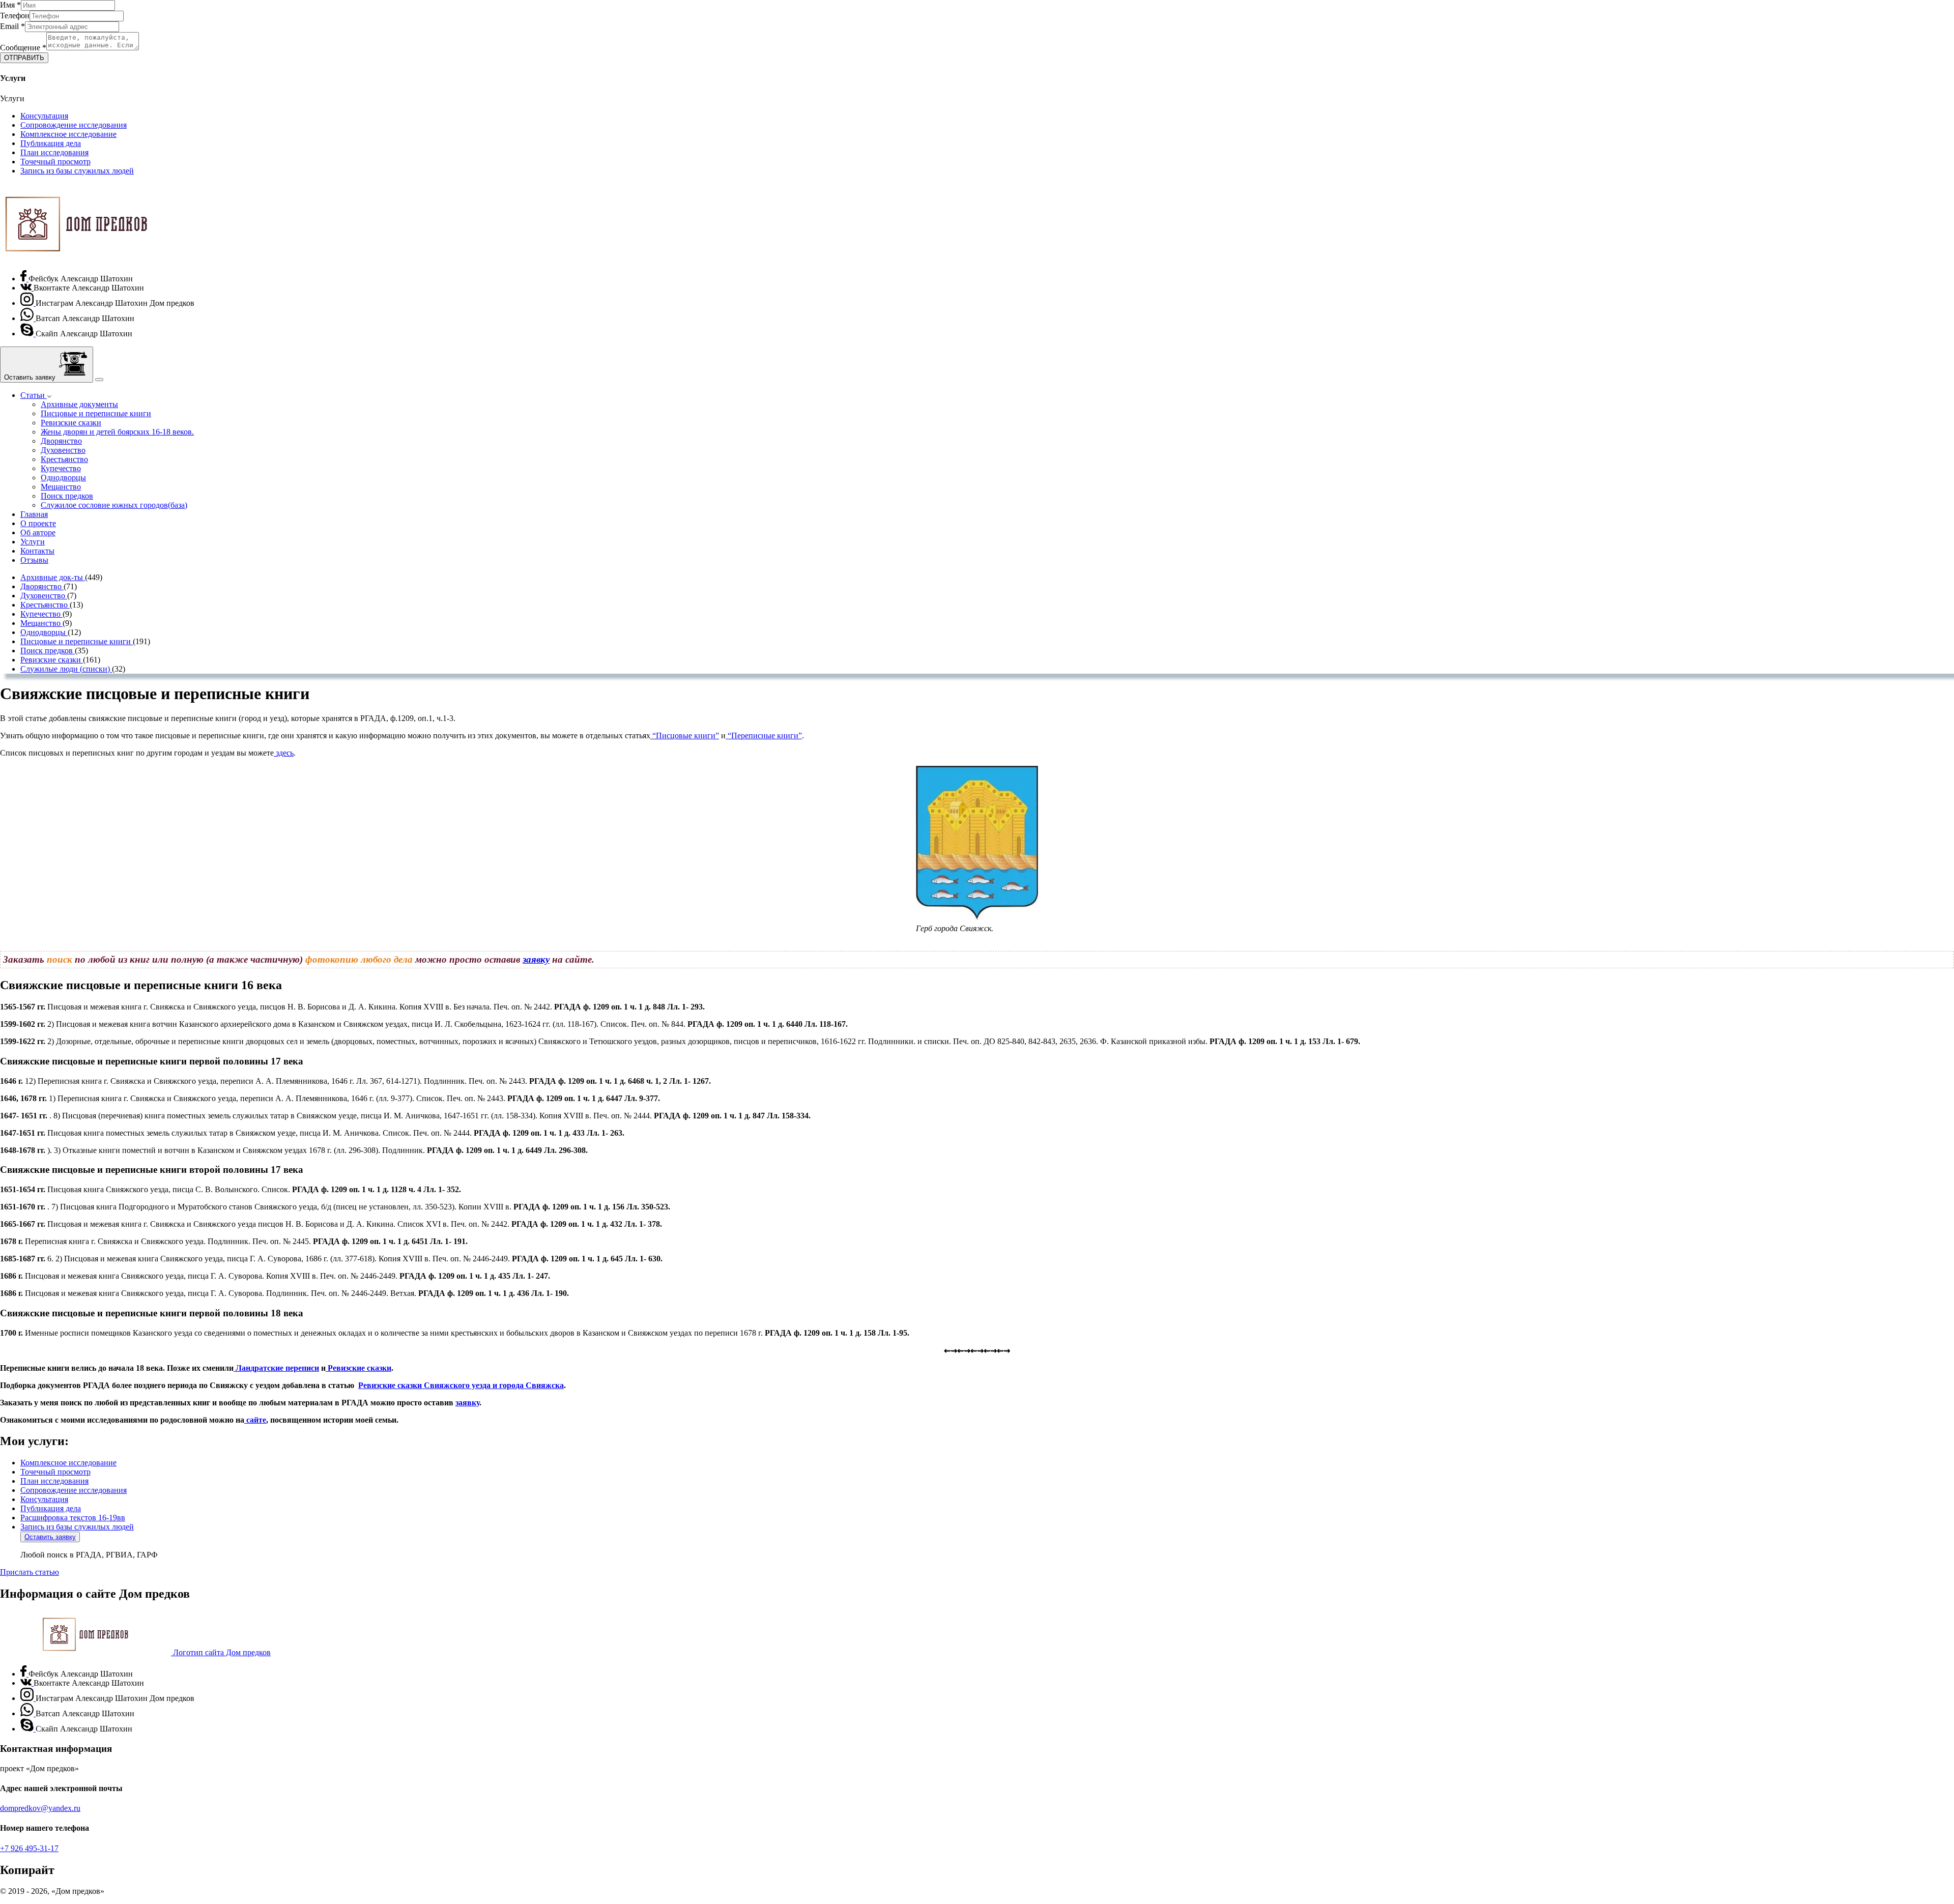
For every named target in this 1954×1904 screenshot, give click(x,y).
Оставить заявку (50, 1537)
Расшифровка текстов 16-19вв (73, 1518)
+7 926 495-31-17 (29, 1848)
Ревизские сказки (71, 423)
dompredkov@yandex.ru (40, 1808)
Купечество (61, 468)
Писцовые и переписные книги (96, 413)
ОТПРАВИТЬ (24, 58)
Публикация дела (51, 143)
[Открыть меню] (99, 380)
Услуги (33, 542)
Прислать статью (30, 1572)
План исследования (54, 152)
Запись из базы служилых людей (77, 171)
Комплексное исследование (68, 134)
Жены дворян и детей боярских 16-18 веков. (117, 432)
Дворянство (61, 441)
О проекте (38, 523)
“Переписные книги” (764, 735)
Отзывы (34, 560)
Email (12, 26)
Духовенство (63, 450)
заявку (536, 959)
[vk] (27, 288)
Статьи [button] (34, 395)
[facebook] (24, 279)
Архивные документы (79, 404)
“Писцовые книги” (685, 735)
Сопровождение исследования (74, 125)
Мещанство (61, 487)
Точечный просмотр (55, 162)
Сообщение (23, 48)
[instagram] (28, 303)
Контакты (37, 551)
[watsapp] (28, 318)
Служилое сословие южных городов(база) (114, 505)
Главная (34, 514)
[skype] (28, 334)
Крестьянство (64, 459)
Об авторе (38, 532)
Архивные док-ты (53, 577)
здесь (284, 753)
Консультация (44, 116)
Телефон (15, 16)
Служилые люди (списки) (66, 669)
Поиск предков (67, 496)
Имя (10, 5)
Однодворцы (63, 478)
